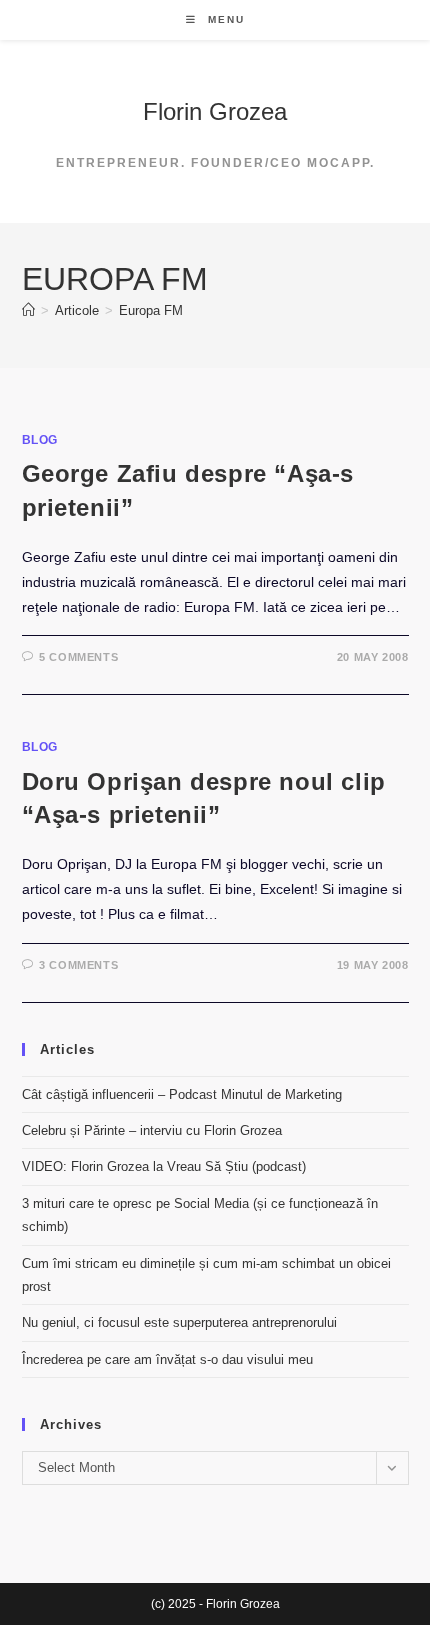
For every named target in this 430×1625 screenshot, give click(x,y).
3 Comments (78, 965)
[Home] (28, 310)
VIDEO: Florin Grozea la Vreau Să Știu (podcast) (164, 1166)
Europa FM (151, 310)
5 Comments (78, 657)
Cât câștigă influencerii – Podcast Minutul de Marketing (182, 1094)
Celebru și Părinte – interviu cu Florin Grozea (152, 1130)
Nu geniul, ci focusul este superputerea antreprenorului (179, 1322)
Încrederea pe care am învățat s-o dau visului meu (167, 1359)
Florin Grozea (215, 111)
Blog (40, 440)
